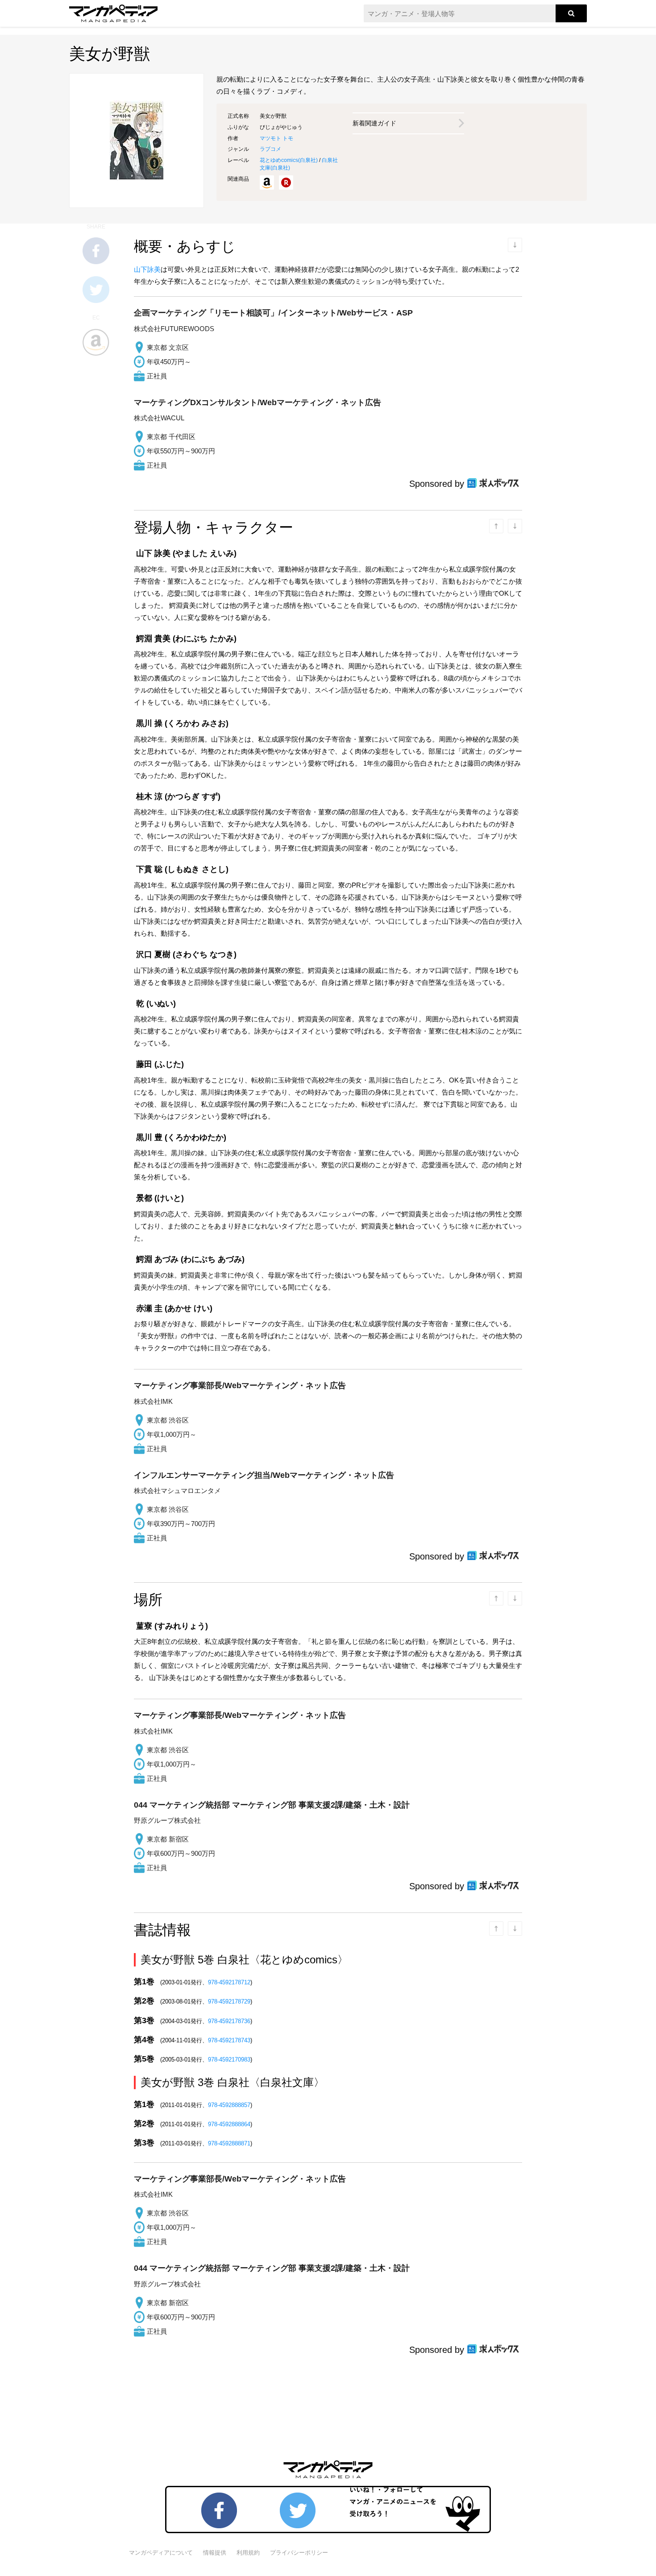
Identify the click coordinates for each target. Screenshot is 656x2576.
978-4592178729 (229, 2001)
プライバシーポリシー (299, 2553)
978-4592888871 (229, 2143)
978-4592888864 (229, 2124)
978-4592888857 (229, 2105)
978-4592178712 (229, 1982)
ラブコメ (270, 149)
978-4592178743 (229, 2040)
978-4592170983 (229, 2060)
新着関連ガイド (374, 123)
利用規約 (248, 2553)
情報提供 (215, 2553)
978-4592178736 (229, 2021)
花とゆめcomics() (289, 160)
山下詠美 (147, 269)
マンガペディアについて (161, 2553)
